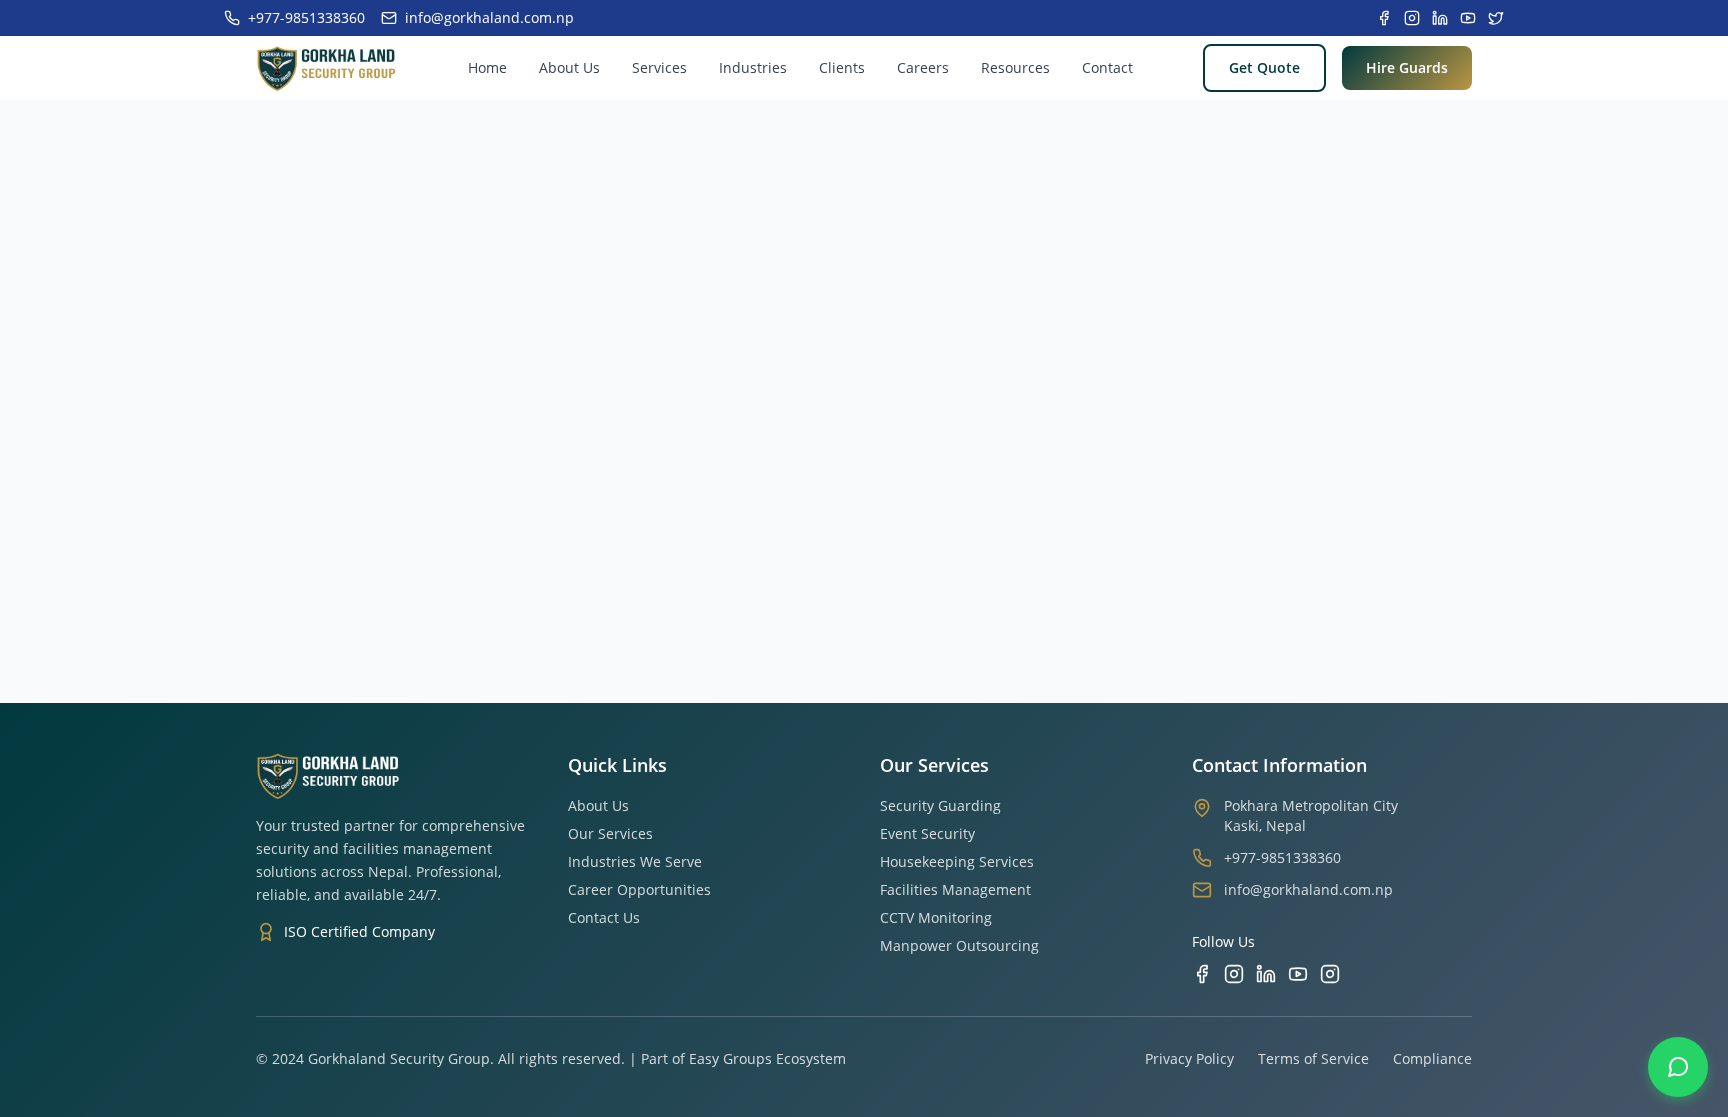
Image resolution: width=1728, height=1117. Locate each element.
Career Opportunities (639, 889)
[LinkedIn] (1266, 974)
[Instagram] (1234, 974)
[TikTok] (1330, 974)
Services (659, 67)
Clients (842, 67)
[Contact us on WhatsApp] (1678, 1067)
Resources (1015, 67)
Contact (1107, 67)
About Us (569, 67)
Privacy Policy (1189, 1058)
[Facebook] (1202, 974)
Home (487, 67)
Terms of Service (1313, 1058)
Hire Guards (1407, 67)
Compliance (1432, 1058)
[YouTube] (1298, 974)
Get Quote (1264, 67)
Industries (753, 67)
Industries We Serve (635, 861)
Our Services (610, 833)
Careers (923, 67)
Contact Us (604, 917)
